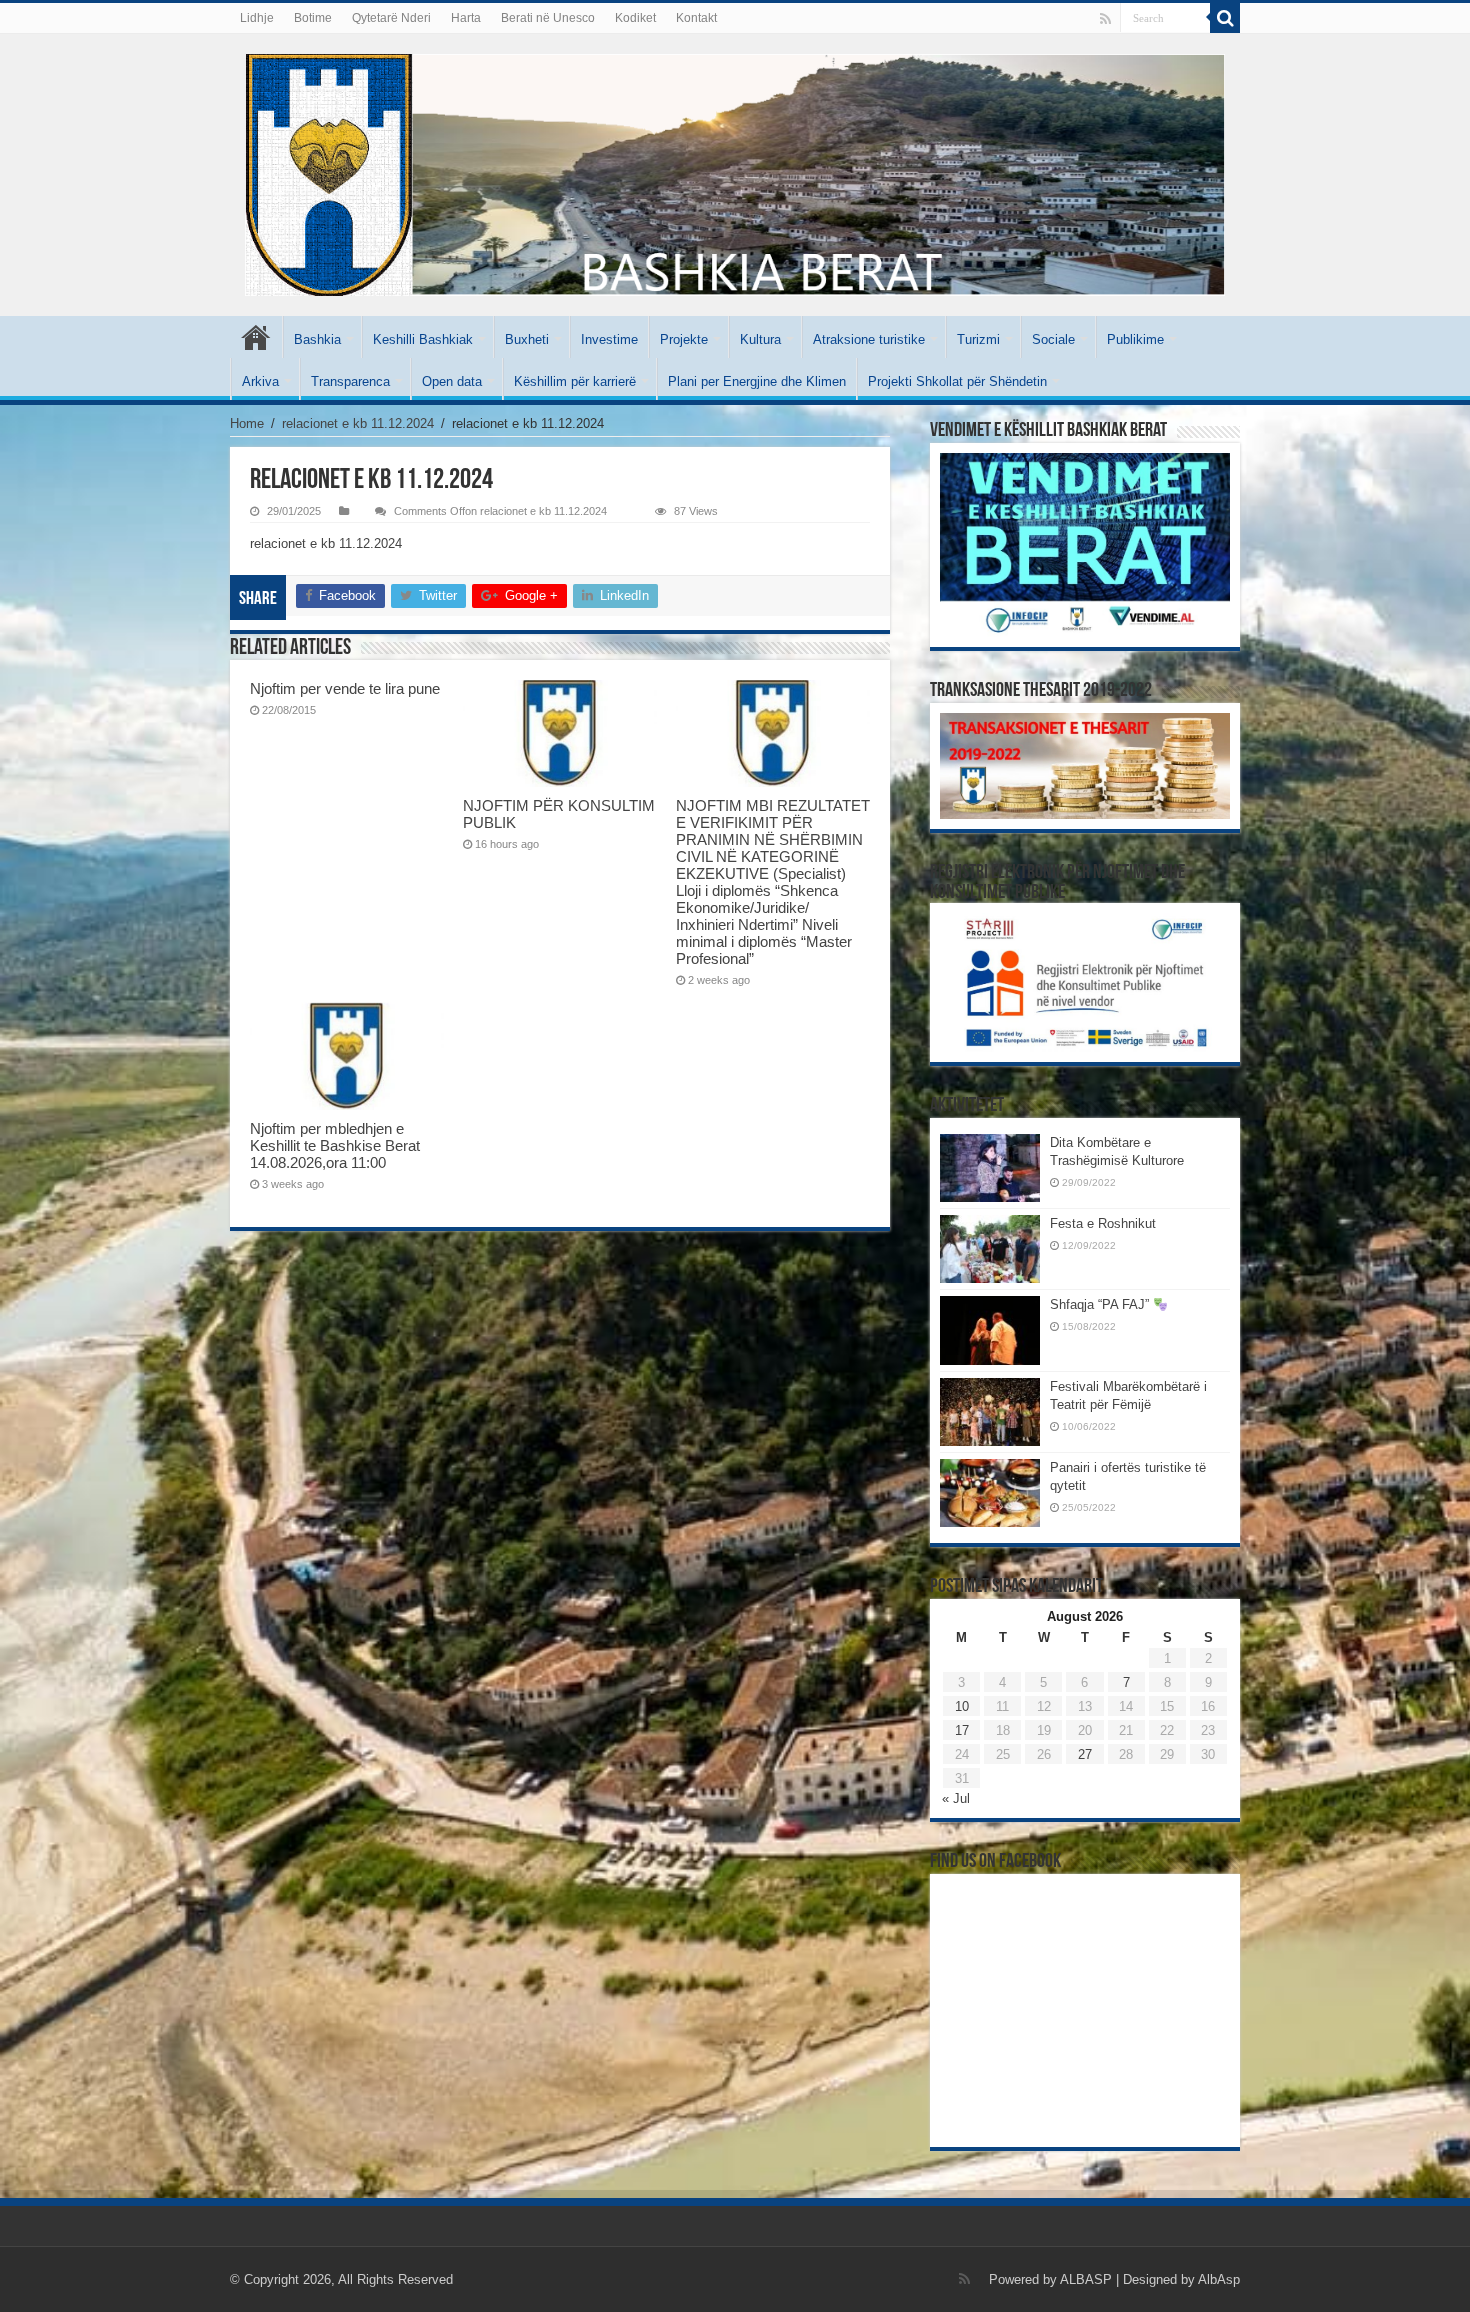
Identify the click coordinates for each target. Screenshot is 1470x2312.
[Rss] (1105, 19)
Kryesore (256, 337)
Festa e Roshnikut (1103, 1223)
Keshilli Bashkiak (423, 339)
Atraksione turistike (869, 339)
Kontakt (696, 18)
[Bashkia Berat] (735, 175)
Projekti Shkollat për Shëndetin (957, 381)
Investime (609, 339)
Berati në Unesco (548, 18)
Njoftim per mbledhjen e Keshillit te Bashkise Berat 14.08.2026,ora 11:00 (335, 1145)
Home (247, 423)
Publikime (1135, 339)
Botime (313, 18)
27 (1085, 1754)
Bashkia (317, 339)
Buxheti (527, 339)
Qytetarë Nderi (391, 18)
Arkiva (260, 381)
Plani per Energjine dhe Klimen (757, 381)
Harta (466, 18)
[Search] (1225, 18)
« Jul (956, 1798)
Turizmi (978, 339)
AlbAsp (1219, 2279)
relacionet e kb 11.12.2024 (358, 423)
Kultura (760, 339)
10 (962, 1706)
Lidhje (257, 18)
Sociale (1053, 339)
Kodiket (635, 18)
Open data (452, 381)
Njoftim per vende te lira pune (345, 688)
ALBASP (1086, 2279)
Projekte (684, 339)
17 (962, 1730)
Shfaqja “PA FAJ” (1101, 1304)
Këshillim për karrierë (575, 381)
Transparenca (350, 381)
